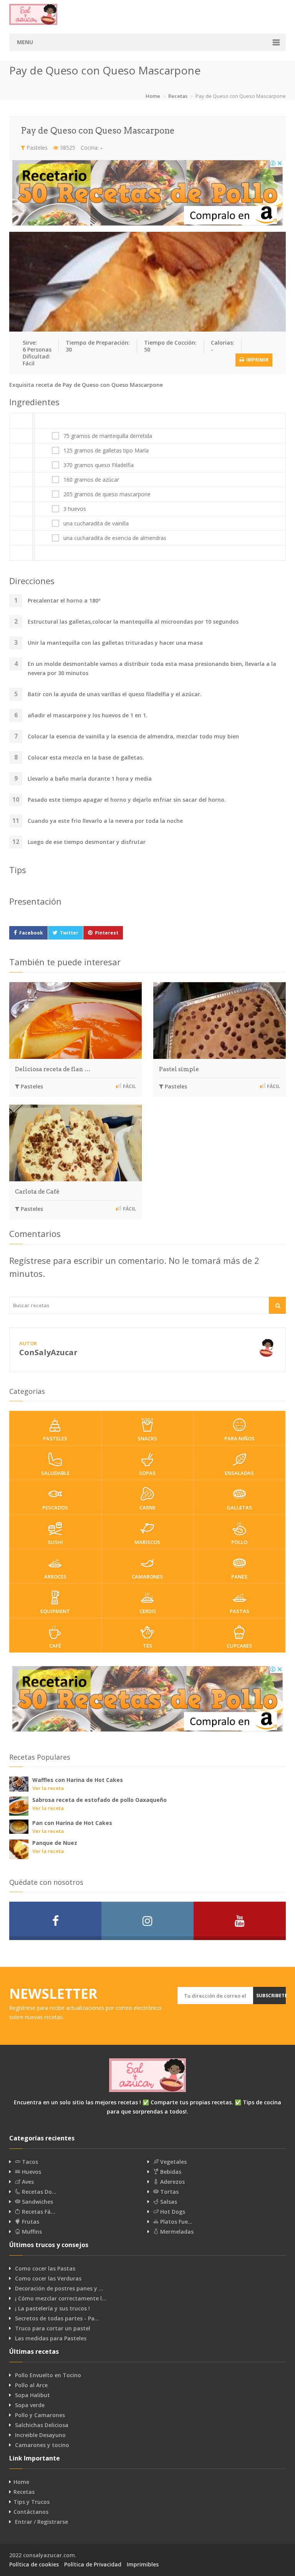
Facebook (31, 933)
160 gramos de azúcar (91, 480)
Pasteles (36, 148)
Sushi (55, 1542)
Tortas (169, 2192)
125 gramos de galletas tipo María (106, 451)
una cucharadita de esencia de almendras (115, 538)
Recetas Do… (38, 2192)
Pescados (55, 1508)
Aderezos (172, 2182)
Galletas (239, 1508)
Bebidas (170, 2172)
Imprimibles (143, 2564)
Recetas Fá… (38, 2212)
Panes (239, 1577)
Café (55, 1646)
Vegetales (173, 2162)
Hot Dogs (172, 2212)
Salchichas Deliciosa (42, 2425)
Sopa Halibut (32, 2395)
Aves (27, 2182)
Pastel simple (179, 1069)
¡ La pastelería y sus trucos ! (52, 2308)
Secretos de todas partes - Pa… (57, 2318)
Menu (25, 42)
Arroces (55, 1577)
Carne (147, 1508)
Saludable (55, 1473)
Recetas (178, 96)
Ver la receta (48, 1788)
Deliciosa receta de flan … (53, 1069)
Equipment (55, 1611)
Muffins (31, 2232)
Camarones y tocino (42, 2445)
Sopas (147, 1473)
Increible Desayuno (40, 2435)
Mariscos (147, 1542)
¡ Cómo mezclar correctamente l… (61, 2299)
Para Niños (239, 1438)
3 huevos (75, 509)
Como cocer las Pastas (45, 2269)
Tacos (29, 2162)
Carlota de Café (37, 1192)
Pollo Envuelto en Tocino (48, 2375)
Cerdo (147, 1611)
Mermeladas (176, 2232)
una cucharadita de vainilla (96, 523)
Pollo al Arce (31, 2385)
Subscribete (271, 1996)
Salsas (168, 2202)
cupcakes (239, 1646)
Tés (147, 1646)
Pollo (239, 1542)
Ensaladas (239, 1473)
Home (153, 96)
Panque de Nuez (55, 1843)
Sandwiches (37, 2202)
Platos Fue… (176, 2222)
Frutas (30, 2222)
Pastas (239, 1611)
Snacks (147, 1438)
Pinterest (107, 933)
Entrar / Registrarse (41, 2522)
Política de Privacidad (93, 2564)
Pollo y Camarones (40, 2415)
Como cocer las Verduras (48, 2279)
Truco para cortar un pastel (53, 2328)
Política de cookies (34, 2564)
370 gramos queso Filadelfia (99, 465)
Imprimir (257, 360)
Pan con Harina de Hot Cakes (72, 1823)
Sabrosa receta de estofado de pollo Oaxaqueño (99, 1800)
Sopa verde (30, 2405)
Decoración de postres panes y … (59, 2289)
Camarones (147, 1577)
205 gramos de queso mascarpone (107, 494)
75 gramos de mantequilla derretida (108, 436)
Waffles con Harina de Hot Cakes (78, 1780)
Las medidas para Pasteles (51, 2338)
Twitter (69, 933)
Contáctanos (31, 2512)
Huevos (31, 2172)
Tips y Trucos (31, 2502)
